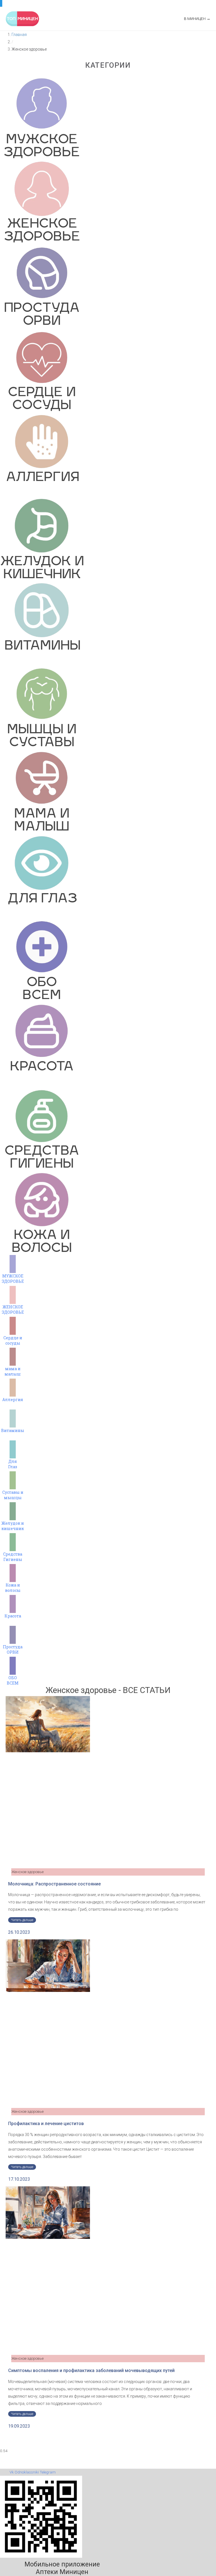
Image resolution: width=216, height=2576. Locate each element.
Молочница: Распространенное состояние (54, 1884)
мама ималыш (13, 1371)
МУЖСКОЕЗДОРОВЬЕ (13, 1278)
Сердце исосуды (13, 1340)
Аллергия (13, 1400)
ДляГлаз (13, 1464)
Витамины (13, 1430)
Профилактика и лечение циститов (46, 2124)
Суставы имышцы (13, 1495)
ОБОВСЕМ (13, 1680)
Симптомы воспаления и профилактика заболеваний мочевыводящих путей (91, 2370)
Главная (19, 35)
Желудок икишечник (13, 1526)
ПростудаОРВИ (13, 1649)
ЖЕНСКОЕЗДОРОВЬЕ (13, 1309)
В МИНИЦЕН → (197, 19)
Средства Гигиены (13, 1557)
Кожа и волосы (13, 1587)
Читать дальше (22, 1920)
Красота (13, 1616)
